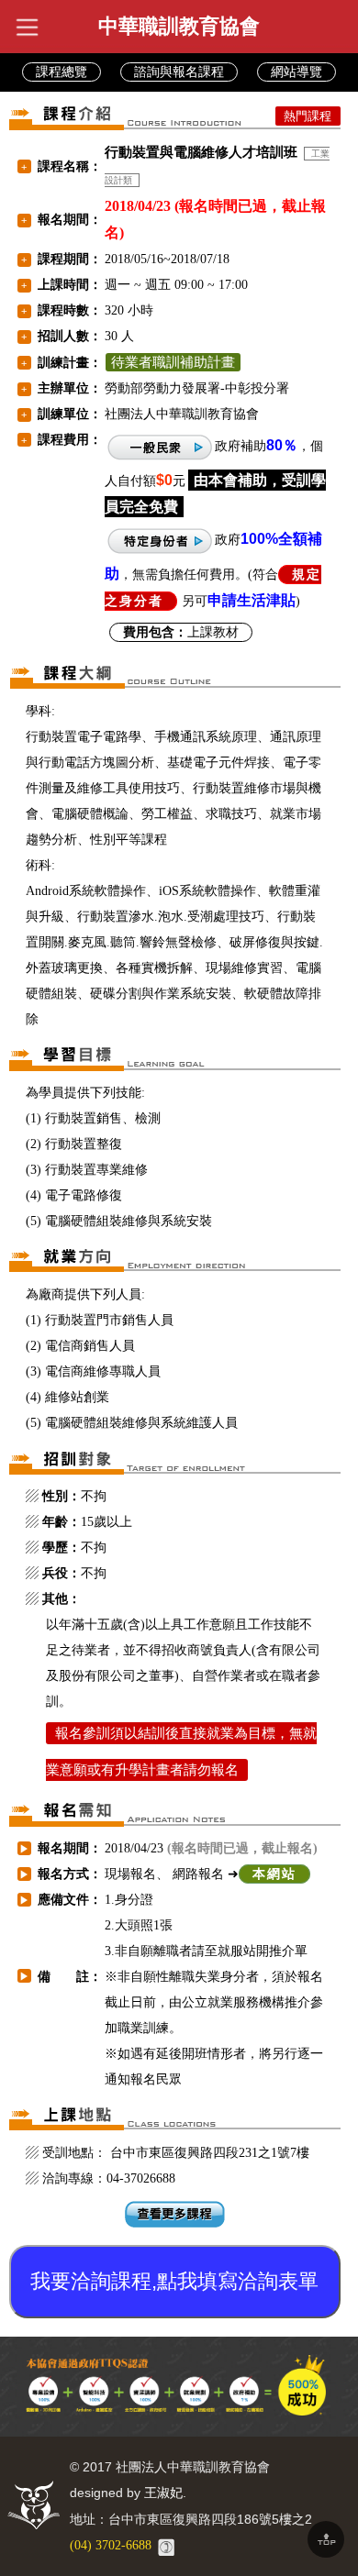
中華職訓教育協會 (179, 26)
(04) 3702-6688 (111, 2545)
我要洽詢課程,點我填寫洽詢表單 (174, 2281)
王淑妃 (163, 2493)
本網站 (274, 1874)
